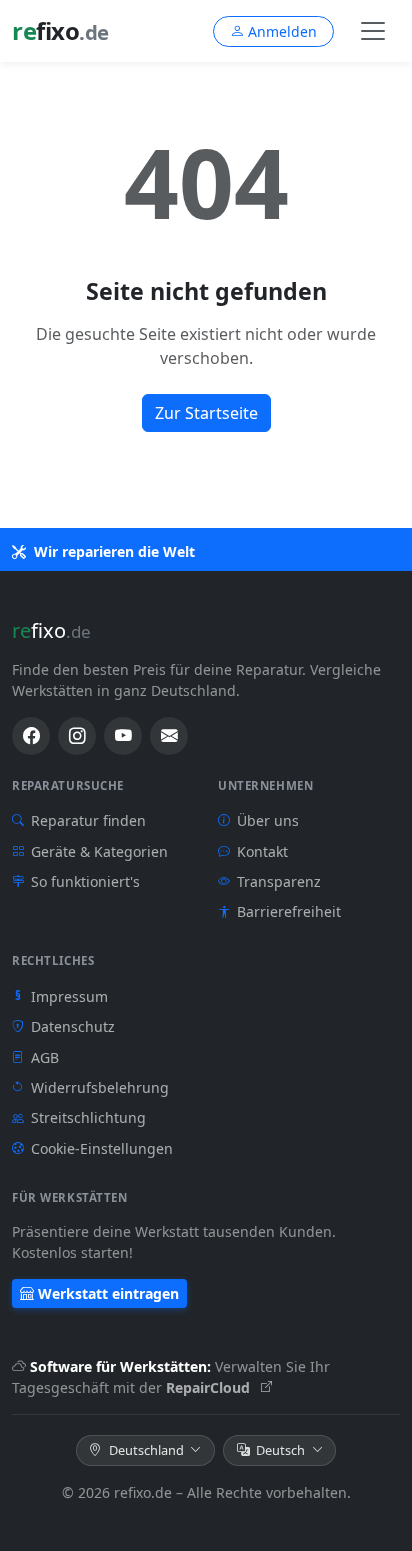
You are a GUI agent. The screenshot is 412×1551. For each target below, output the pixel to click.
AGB (45, 1057)
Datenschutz (73, 1026)
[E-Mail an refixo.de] (169, 736)
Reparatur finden (88, 820)
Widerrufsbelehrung (100, 1087)
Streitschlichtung (88, 1117)
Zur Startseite (206, 413)
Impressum (61, 996)
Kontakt (262, 851)
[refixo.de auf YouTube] (123, 736)
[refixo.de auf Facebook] (31, 736)
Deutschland (146, 1450)
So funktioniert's (85, 881)
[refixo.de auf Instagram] (77, 736)
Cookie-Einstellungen (102, 1148)
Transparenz (279, 881)
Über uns (268, 820)
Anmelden (282, 31)
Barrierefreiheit (289, 911)
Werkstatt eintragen (108, 1293)
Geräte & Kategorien (99, 851)
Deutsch (280, 1450)
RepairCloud (210, 1387)
